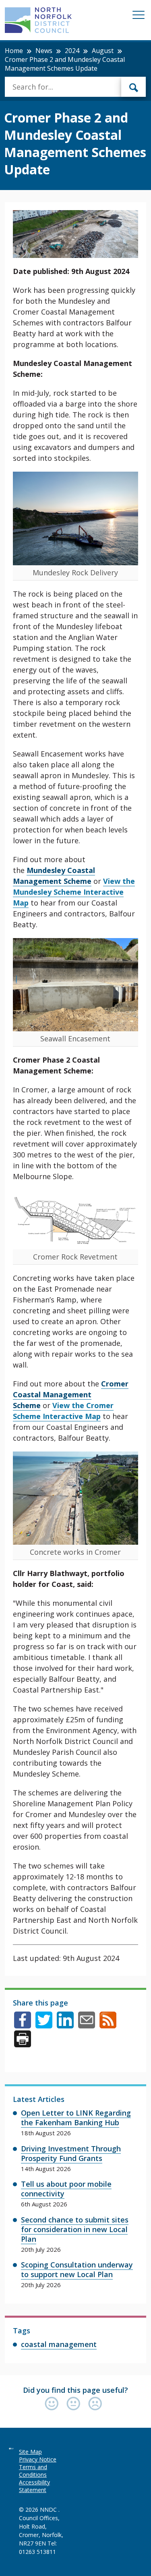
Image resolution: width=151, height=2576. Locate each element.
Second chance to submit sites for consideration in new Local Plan (75, 2229)
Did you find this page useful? (75, 2390)
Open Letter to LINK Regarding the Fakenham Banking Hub (76, 2118)
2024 (72, 51)
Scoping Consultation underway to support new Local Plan (77, 2269)
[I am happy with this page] (54, 2404)
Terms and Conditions (33, 2471)
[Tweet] (44, 2026)
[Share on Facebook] (23, 2026)
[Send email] (87, 2026)
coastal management (59, 2344)
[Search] (134, 87)
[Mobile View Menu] (139, 16)
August (103, 51)
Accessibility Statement (34, 2486)
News (44, 51)
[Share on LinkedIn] (65, 2026)
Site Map (30, 2452)
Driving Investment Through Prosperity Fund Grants (71, 2153)
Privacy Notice (38, 2459)
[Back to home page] (38, 20)
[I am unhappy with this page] (95, 2404)
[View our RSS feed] (108, 2026)
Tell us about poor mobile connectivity (66, 2189)
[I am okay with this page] (75, 2404)
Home (14, 51)
